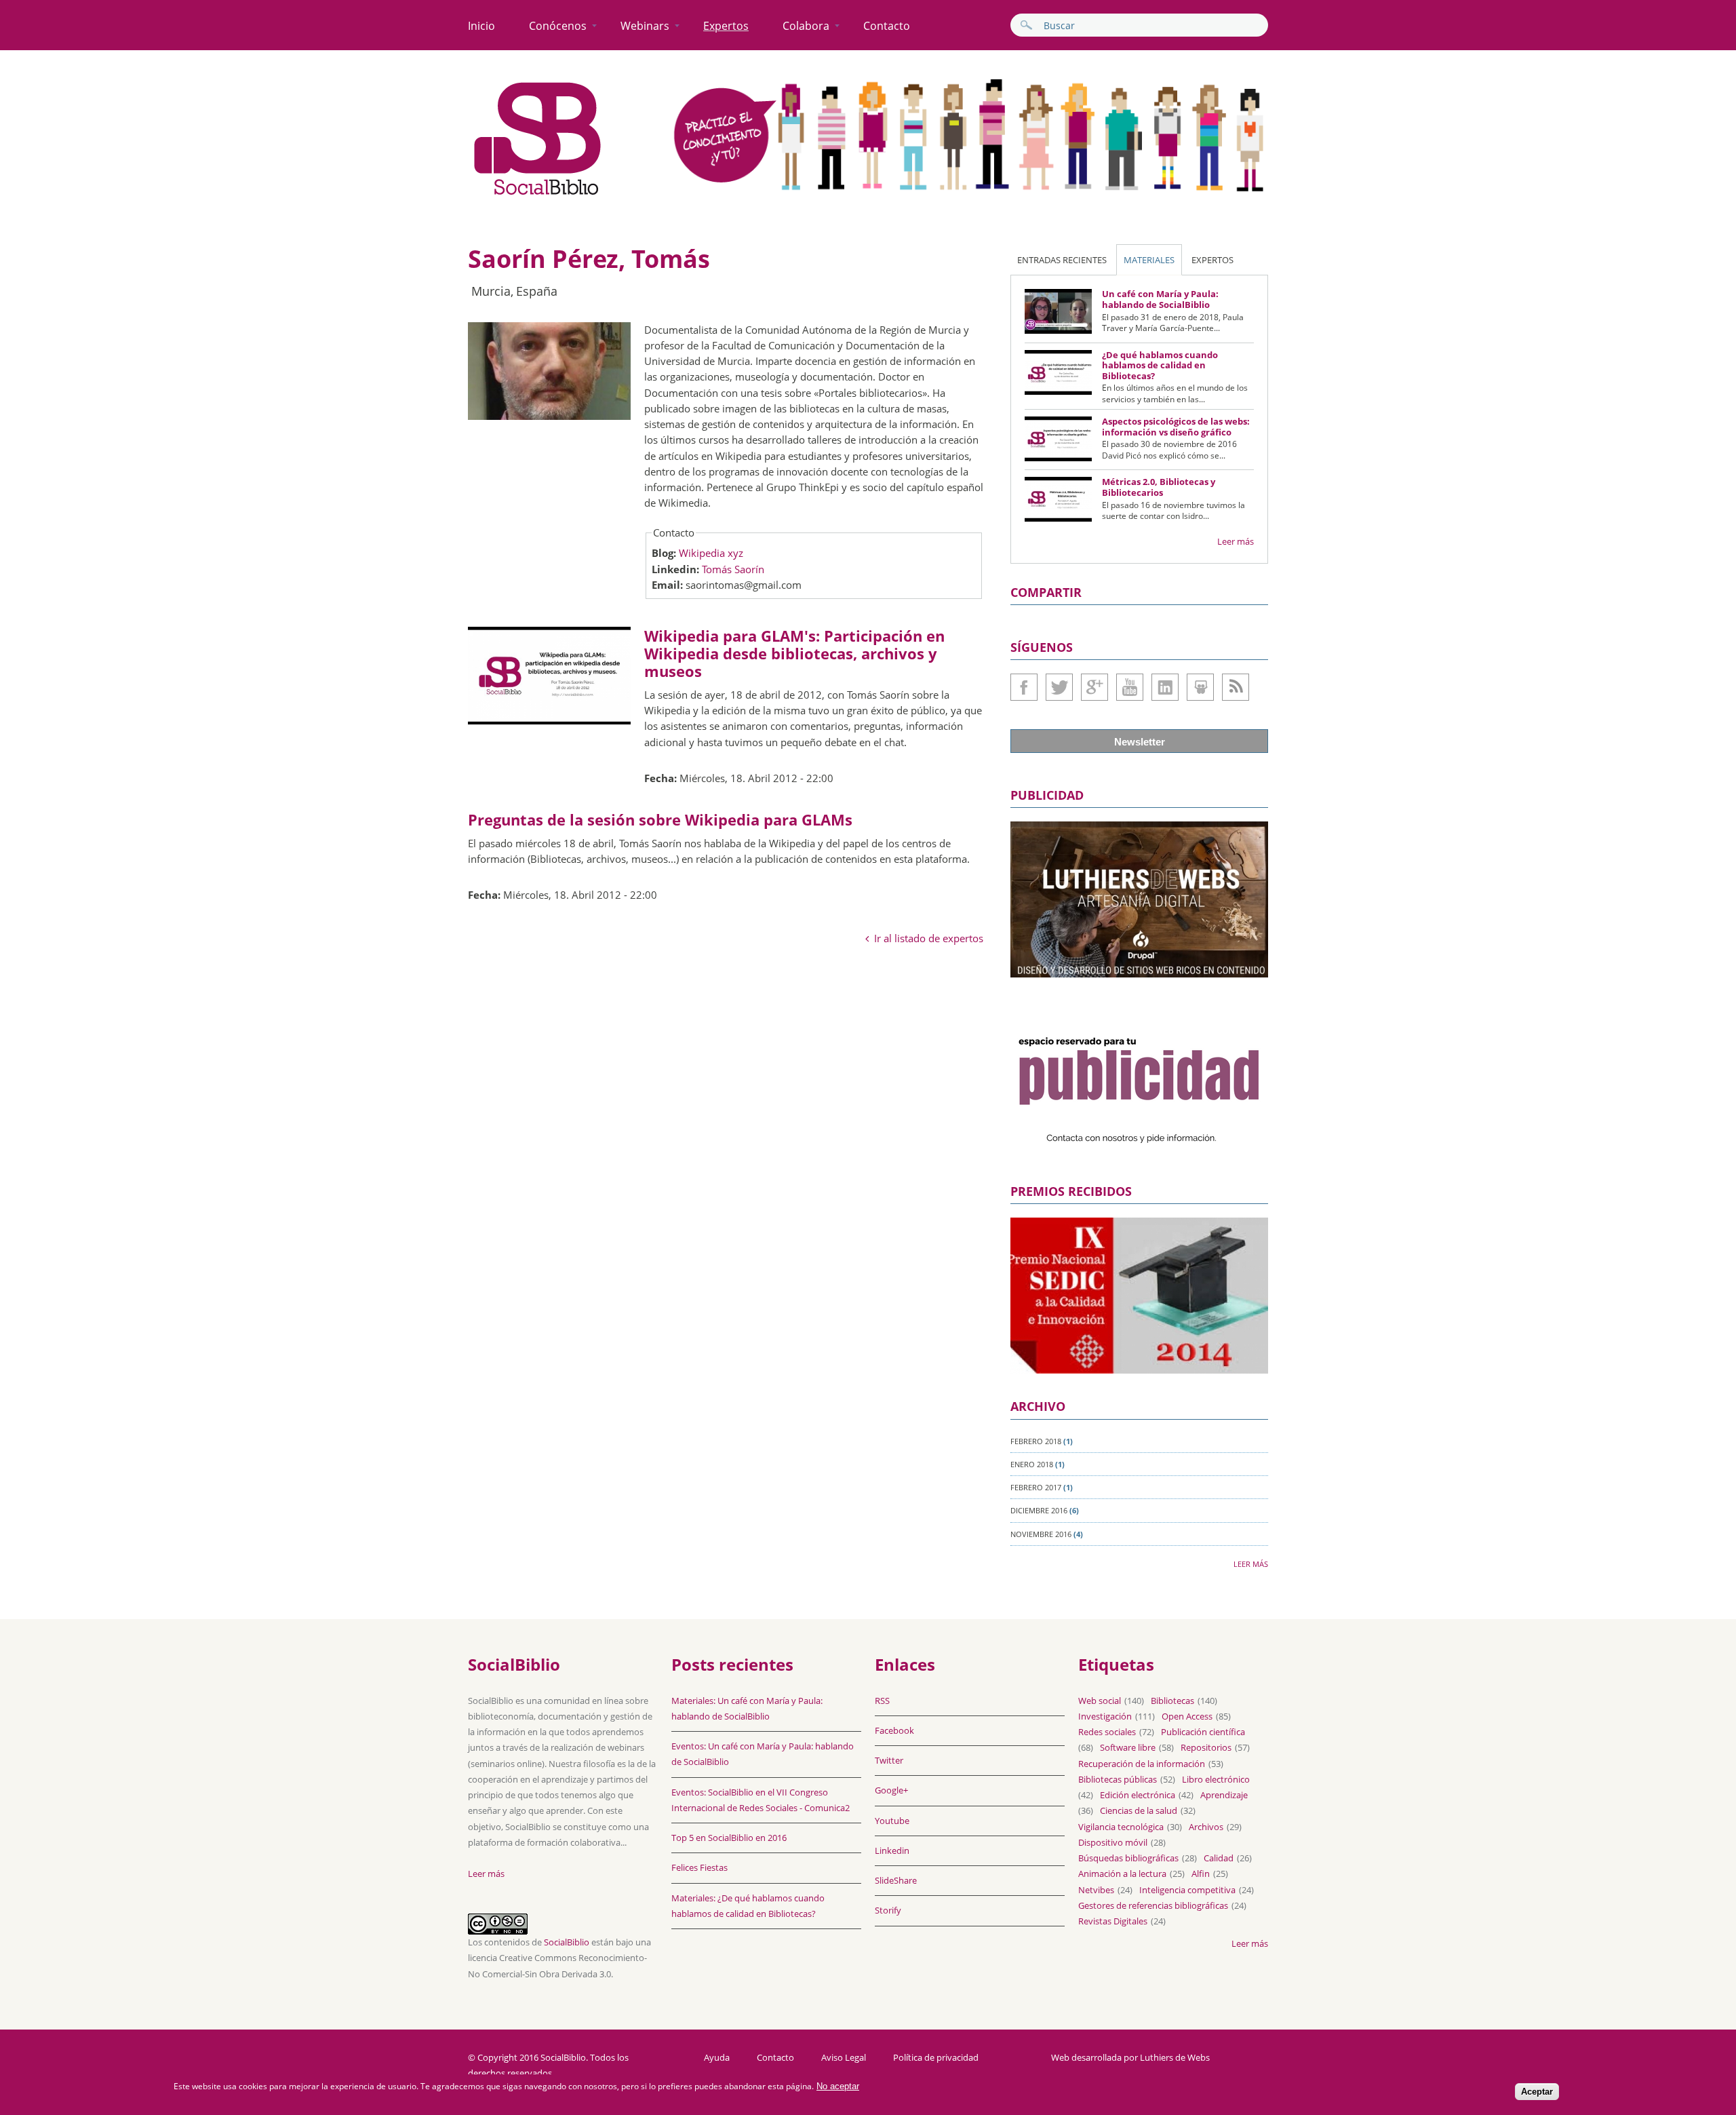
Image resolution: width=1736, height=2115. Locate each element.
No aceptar (838, 2086)
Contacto (887, 26)
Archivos (1206, 1827)
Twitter (1059, 687)
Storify (888, 1910)
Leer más (1236, 541)
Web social (1100, 1701)
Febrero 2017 (1036, 1487)
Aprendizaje (1224, 1795)
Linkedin (1165, 687)
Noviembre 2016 (1041, 1534)
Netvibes (1096, 1890)
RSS (882, 1701)
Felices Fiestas (699, 1867)
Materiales (1149, 260)
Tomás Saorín (733, 569)
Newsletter (1140, 742)
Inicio (481, 26)
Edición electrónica (1138, 1795)
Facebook (1024, 687)
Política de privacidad (936, 2058)
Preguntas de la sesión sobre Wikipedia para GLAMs (660, 819)
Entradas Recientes (1062, 260)
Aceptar (1537, 2092)
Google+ (1094, 687)
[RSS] (1236, 687)
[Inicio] (538, 195)
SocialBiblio (567, 1942)
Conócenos (558, 26)
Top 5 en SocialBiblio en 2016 (729, 1838)
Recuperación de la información (1142, 1764)
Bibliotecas (1172, 1701)
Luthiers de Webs (1175, 2057)
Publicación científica (1203, 1732)
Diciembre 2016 (1039, 1510)
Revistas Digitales (1113, 1921)
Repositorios (1206, 1747)
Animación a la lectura (1122, 1874)
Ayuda (717, 2058)
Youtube (1130, 687)
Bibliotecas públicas (1118, 1779)
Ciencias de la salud (1139, 1810)
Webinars (645, 26)
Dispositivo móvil (1113, 1842)
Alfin (1201, 1874)
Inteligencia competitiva (1187, 1890)
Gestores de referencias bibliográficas (1153, 1905)
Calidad (1219, 1858)
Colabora (806, 26)
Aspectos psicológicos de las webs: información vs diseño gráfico (1176, 427)
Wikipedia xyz (711, 553)
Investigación (1105, 1716)
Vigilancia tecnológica (1121, 1827)
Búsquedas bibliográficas (1128, 1858)
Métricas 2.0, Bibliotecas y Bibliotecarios (1159, 487)
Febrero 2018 (1036, 1441)
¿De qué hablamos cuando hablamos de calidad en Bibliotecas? (1160, 365)
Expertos (726, 26)
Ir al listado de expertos (929, 938)
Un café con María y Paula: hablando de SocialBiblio (1160, 299)
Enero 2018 (1032, 1464)
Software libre (1128, 1747)
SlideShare (1200, 687)
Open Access (1187, 1716)
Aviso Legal (844, 2058)
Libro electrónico (1216, 1779)
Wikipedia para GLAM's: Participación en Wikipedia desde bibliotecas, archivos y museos (794, 654)
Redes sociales (1107, 1732)
